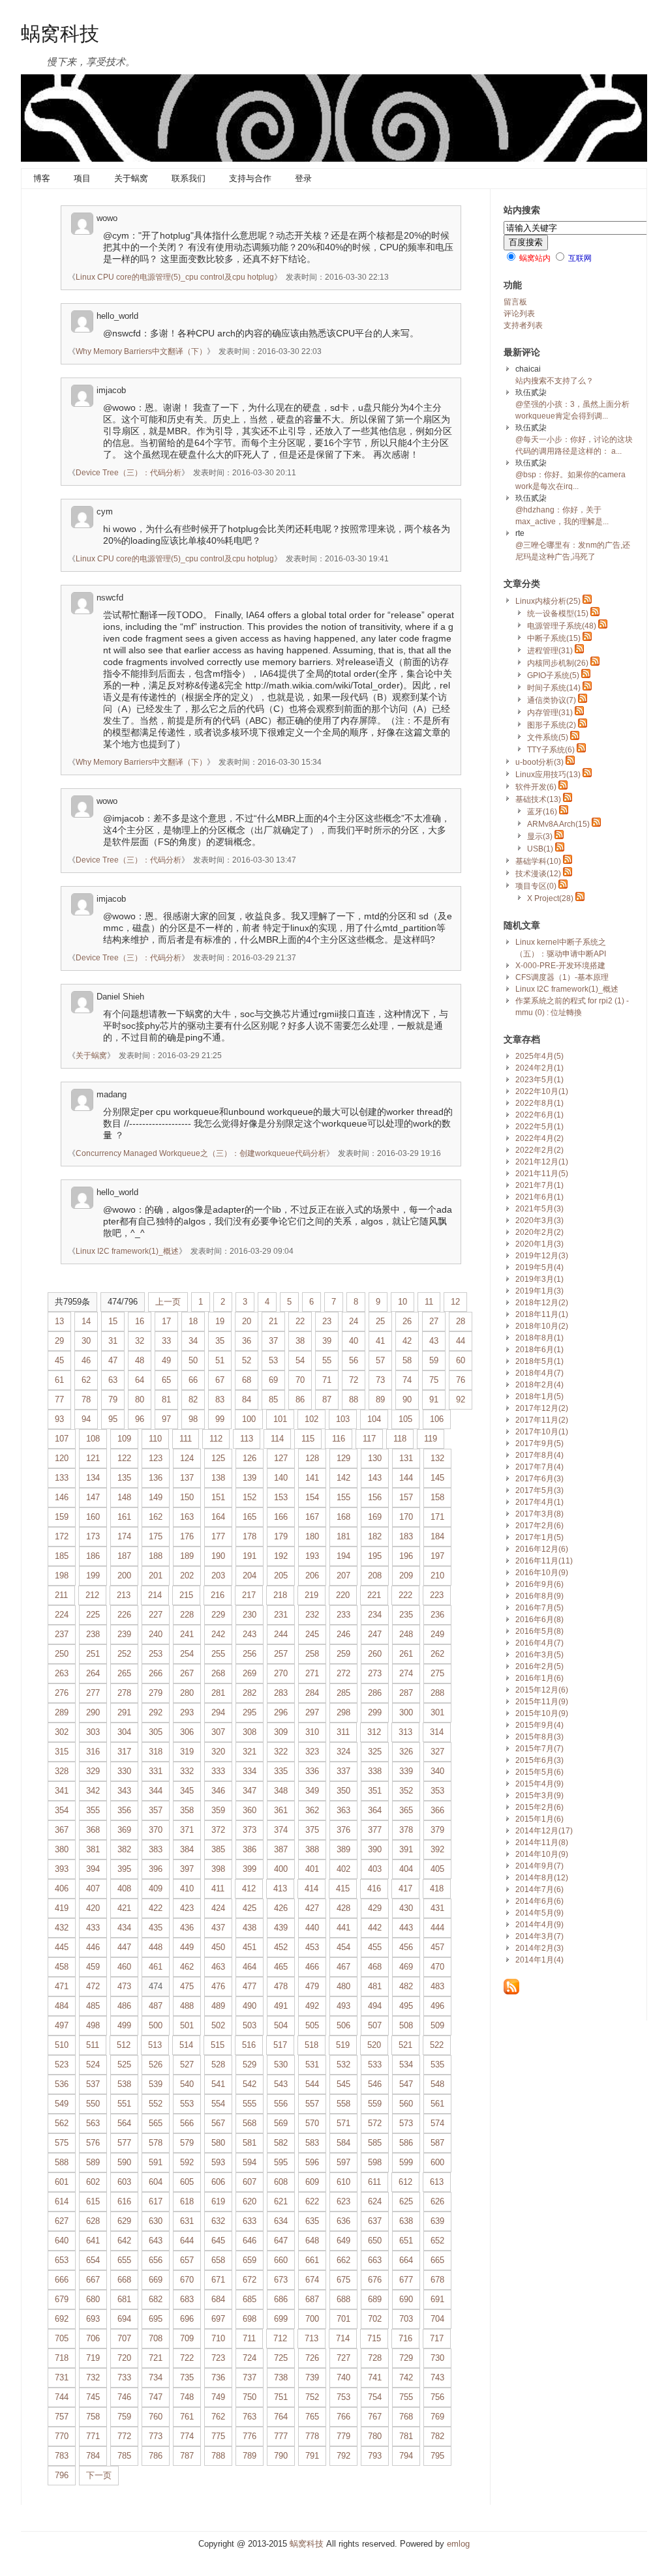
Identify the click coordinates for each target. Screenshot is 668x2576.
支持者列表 (523, 325)
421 (124, 1908)
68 (247, 1380)
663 (375, 2260)
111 (186, 1439)
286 (375, 1693)
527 (187, 2065)
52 (247, 1360)
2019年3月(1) (539, 1279)
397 (187, 1869)
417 (405, 1888)
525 (124, 2065)
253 (156, 1654)
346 (218, 1791)
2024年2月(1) (539, 1068)
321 (250, 1752)
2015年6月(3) (539, 1760)
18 (193, 1321)
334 (250, 1771)
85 (273, 1399)
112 (216, 1439)
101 (280, 1419)
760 (156, 2417)
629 (124, 2221)
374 (281, 1830)
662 (343, 2260)
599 (406, 2162)
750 (250, 2397)
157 (406, 1497)
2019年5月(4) (539, 1267)
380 (62, 1849)
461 (156, 1967)
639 (437, 2221)
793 (375, 2456)
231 (281, 1615)
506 (343, 2025)
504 (281, 2025)
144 (406, 1478)
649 (343, 2241)
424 (218, 1908)
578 (156, 2143)
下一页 (99, 2475)
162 (156, 1517)
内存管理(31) (550, 713)
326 (406, 1752)
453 (312, 1947)
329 (93, 1771)
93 (59, 1419)
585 (375, 2143)
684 (218, 2299)
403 (375, 1869)
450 (218, 1947)
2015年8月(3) (539, 1737)
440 (312, 1928)
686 (281, 2299)
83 (220, 1399)
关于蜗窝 (131, 178)
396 (156, 1869)
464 (250, 1967)
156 (375, 1497)
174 (124, 1536)
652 (437, 2241)
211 (61, 1595)
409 (156, 1888)
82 (193, 1399)
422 (156, 1908)
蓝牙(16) (542, 812)
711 (249, 2338)
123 (156, 1458)
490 (250, 2006)
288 (437, 1693)
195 (375, 1556)
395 (124, 1869)
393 (62, 1869)
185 (62, 1556)
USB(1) (540, 849)
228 (187, 1615)
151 (218, 1497)
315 (62, 1752)
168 (343, 1517)
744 (62, 2397)
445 (62, 1947)
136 (156, 1478)
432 (62, 1928)
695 (156, 2319)
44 (461, 1341)
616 (124, 2201)
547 (406, 2084)
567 (218, 2123)
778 (312, 2436)
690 (406, 2299)
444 (437, 1928)
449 (187, 1947)
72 (354, 1380)
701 (343, 2319)
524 (93, 2065)
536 (62, 2084)
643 (156, 2241)
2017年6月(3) (539, 1479)
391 (406, 1849)
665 (437, 2260)
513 (155, 2045)
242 (218, 1634)
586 (406, 2143)
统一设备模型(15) (558, 614)
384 (187, 1849)
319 (187, 1752)
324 (343, 1752)
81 (166, 1399)
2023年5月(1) (539, 1080)
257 (281, 1654)
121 (93, 1458)
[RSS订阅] (511, 1992)
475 (187, 1986)
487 (156, 2006)
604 (156, 2182)
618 (187, 2201)
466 (312, 1967)
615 (93, 2201)
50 (193, 1360)
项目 (82, 178)
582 (281, 2143)
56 (354, 1360)
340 (437, 1771)
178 (250, 1536)
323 (312, 1752)
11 (429, 1302)
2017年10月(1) (542, 1432)
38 (300, 1341)
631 (187, 2221)
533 (375, 2065)
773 (156, 2436)
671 (218, 2280)
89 (380, 1399)
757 (62, 2417)
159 (62, 1517)
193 (312, 1556)
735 (187, 2377)
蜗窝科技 (60, 33)
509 (437, 2025)
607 (250, 2182)
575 (62, 2143)
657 (187, 2260)
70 (300, 1380)
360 (250, 1810)
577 (124, 2143)
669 (156, 2280)
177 (218, 1536)
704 (437, 2319)
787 (187, 2456)
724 (250, 2358)
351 (375, 1791)
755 (406, 2397)
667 (93, 2280)
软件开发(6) (536, 787)
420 (93, 1908)
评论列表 (519, 314)
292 (156, 1712)
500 (156, 2025)
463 (218, 1967)
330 (124, 1771)
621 (281, 2201)
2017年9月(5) (539, 1443)
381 (93, 1849)
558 (343, 2104)
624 (375, 2201)
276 (62, 1693)
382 (124, 1849)
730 (437, 2358)
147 (93, 1497)
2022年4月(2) (539, 1138)
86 (300, 1399)
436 (187, 1928)
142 (343, 1478)
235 (406, 1615)
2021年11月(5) (542, 1174)
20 (247, 1321)
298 (343, 1712)
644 (187, 2241)
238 (93, 1634)
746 (124, 2397)
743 (437, 2377)
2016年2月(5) (539, 1666)
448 (156, 1947)
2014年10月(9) (542, 1854)
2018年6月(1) (539, 1350)
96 (140, 1419)
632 (218, 2221)
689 (375, 2299)
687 (312, 2299)
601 (62, 2182)
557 (312, 2104)
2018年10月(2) (542, 1326)
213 (124, 1595)
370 (156, 1830)
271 (312, 1673)
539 (156, 2084)
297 (312, 1712)
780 (375, 2436)
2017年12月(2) (542, 1408)
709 (187, 2338)
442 (375, 1928)
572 (375, 2123)
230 (250, 1615)
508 (406, 2025)
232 (312, 1615)
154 (312, 1497)
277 (93, 1693)
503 (250, 2025)
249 (437, 1634)
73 (380, 1380)
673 (281, 2280)
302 (62, 1732)
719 (93, 2358)
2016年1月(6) (539, 1678)
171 (437, 1517)
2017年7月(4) (539, 1467)
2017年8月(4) (539, 1455)
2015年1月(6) (539, 1819)
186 (93, 1556)
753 (343, 2397)
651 (406, 2241)
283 (281, 1693)
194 (343, 1556)
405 (437, 1869)
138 (218, 1478)
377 (375, 1830)
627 (62, 2221)
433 (93, 1928)
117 (369, 1439)
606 (218, 2182)
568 (250, 2123)
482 (406, 1986)
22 (300, 1321)
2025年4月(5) (539, 1056)
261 (406, 1654)
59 (434, 1360)
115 (308, 1439)
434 (124, 1928)
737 (250, 2377)
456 (406, 1947)
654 (93, 2260)
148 (124, 1497)
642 (124, 2241)
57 (380, 1360)
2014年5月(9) (539, 1913)
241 (187, 1634)
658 (218, 2260)
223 (437, 1595)
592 (187, 2162)
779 (343, 2436)
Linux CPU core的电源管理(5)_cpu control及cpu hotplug (175, 277)
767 (375, 2417)
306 (187, 1732)
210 (437, 1576)
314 (437, 1732)
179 (281, 1536)
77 (59, 1399)
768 (406, 2417)
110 (155, 1439)
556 (281, 2104)
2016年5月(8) (539, 1631)
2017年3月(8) (539, 1514)
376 (343, 1830)
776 (250, 2436)
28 (461, 1321)
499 (124, 2025)
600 (437, 2162)
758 (93, 2417)
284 (312, 1693)
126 (250, 1458)
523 (62, 2065)
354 (62, 1810)
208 (375, 1576)
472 (93, 1986)
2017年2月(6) (539, 1526)
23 (327, 1321)
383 (156, 1849)
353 (437, 1791)
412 (249, 1888)
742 (406, 2377)
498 (93, 2025)
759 (124, 2417)
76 (461, 1380)
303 (93, 1732)
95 (113, 1419)
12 (455, 1302)
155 (343, 1497)
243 (250, 1634)
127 (281, 1458)
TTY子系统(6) (551, 750)
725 (281, 2358)
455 (375, 1947)
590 (124, 2162)
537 (93, 2084)
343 (124, 1791)
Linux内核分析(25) (548, 601)
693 (93, 2319)
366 (437, 1810)
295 (250, 1712)
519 (343, 2045)
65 (166, 1380)
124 (187, 1458)
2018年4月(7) (539, 1373)
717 (437, 2338)
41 (380, 1341)
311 (343, 1732)
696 (187, 2319)
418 (437, 1888)
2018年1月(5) (539, 1397)
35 (220, 1341)
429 (375, 1908)
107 (62, 1439)
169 (375, 1517)
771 (93, 2436)
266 (156, 1673)
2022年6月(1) (539, 1115)
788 (218, 2456)
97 (166, 1419)
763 (250, 2417)
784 (93, 2456)
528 (218, 2065)
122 (124, 1458)
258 (312, 1654)
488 (187, 2006)
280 (187, 1693)
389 (343, 1849)
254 (187, 1654)
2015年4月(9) (539, 1784)
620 (250, 2201)
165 (250, 1517)
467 (343, 1967)
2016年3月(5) (539, 1655)
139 (250, 1478)
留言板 (515, 302)
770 (62, 2436)
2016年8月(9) (539, 1596)
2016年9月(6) (539, 1584)
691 (437, 2299)
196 (406, 1556)
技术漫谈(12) (538, 874)
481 (375, 1986)
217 (249, 1595)
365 (406, 1810)
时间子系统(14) (554, 688)
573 (406, 2123)
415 (343, 1888)
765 (312, 2417)
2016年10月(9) (542, 1573)
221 (374, 1595)
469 (406, 1967)
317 (124, 1752)
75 (434, 1380)
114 (277, 1439)
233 (343, 1615)
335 (281, 1771)
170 (406, 1517)
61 (59, 1380)
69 (273, 1380)
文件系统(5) (548, 737)
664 (406, 2260)
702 (375, 2319)
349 (312, 1791)
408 (124, 1888)
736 (218, 2377)
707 (124, 2338)
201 (156, 1576)
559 (375, 2104)
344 (156, 1791)
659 (250, 2260)
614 (62, 2201)
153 (281, 1497)
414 (311, 1888)
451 (250, 1947)
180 (312, 1536)
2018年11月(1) (542, 1314)
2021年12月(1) (542, 1162)
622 (312, 2201)
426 (281, 1908)
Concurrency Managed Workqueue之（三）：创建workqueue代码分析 (201, 1153)
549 (62, 2104)
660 (281, 2260)
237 (62, 1634)
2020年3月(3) (539, 1221)
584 (343, 2143)
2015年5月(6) (539, 1772)
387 (281, 1849)
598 (375, 2162)
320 (218, 1752)
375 (312, 1830)
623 (343, 2201)
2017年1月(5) (539, 1537)
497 (62, 2025)
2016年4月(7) (539, 1643)
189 (187, 1556)
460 (124, 1967)
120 (62, 1458)
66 (193, 1380)
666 (62, 2280)
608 (281, 2182)
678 (437, 2280)
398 (218, 1869)
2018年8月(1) (539, 1338)
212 (92, 1595)
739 (312, 2377)
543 (281, 2084)
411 (218, 1888)
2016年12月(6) (542, 1549)
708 (156, 2338)
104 (374, 1419)
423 (187, 1908)
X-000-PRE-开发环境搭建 (560, 966)
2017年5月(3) (539, 1490)
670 (187, 2280)
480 (343, 1986)
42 (407, 1341)
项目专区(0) (536, 886)
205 (281, 1576)
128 (312, 1458)
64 (140, 1380)
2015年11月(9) (542, 1702)
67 (220, 1380)
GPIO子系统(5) (553, 675)
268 (218, 1673)
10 (402, 1302)
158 (437, 1497)
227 (156, 1615)
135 (124, 1478)
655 (124, 2260)
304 (124, 1732)
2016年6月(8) (539, 1620)
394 (93, 1869)
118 (400, 1439)
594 (250, 2162)
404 (406, 1869)
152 (250, 1497)
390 (375, 1849)
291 (124, 1712)
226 (124, 1615)
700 (312, 2319)
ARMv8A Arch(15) (558, 824)
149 (156, 1497)
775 (218, 2436)
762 (218, 2417)
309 (281, 1732)
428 (343, 1908)
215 (186, 1595)
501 (187, 2025)
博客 (42, 178)
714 (343, 2338)
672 (250, 2280)
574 (437, 2123)
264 (93, 1673)
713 (311, 2338)
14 (86, 1321)
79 (113, 1399)
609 (312, 2182)
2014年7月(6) (539, 1889)
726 (312, 2358)
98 (193, 1419)
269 (250, 1673)
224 (62, 1615)
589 (93, 2162)
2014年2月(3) (539, 1948)
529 (250, 2065)
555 (250, 2104)
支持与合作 (250, 178)
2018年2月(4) (539, 1385)
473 (124, 1986)
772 (124, 2436)
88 (354, 1399)
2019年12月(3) (542, 1256)
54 (300, 1360)
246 (343, 1634)
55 (327, 1360)
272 (343, 1673)
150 (187, 1497)
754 (375, 2397)
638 (406, 2221)
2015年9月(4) (539, 1725)
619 (218, 2201)
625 (406, 2201)
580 (218, 2143)
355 (93, 1810)
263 (62, 1673)
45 (59, 1360)
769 (437, 2417)
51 (220, 1360)
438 (250, 1928)
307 (218, 1732)
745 (93, 2397)
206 (312, 1576)
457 (437, 1947)
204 (250, 1576)
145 (437, 1478)
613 (437, 2182)
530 (281, 2065)
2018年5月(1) (539, 1361)
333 (218, 1771)
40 (354, 1341)
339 (406, 1771)
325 (375, 1752)
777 (281, 2436)
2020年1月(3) (539, 1244)
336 (312, 1771)
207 (343, 1576)
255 (218, 1654)
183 (406, 1536)
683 (187, 2299)
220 (343, 1595)
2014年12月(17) (544, 1831)
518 (311, 2045)
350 (343, 1791)
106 (437, 1419)
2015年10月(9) (542, 1713)
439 (281, 1928)
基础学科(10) (538, 861)
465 (281, 1967)
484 (62, 2006)
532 (343, 2065)
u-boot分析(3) (539, 762)
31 (113, 1341)
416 (374, 1888)
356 (124, 1810)
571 (343, 2123)
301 (437, 1712)
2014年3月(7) (539, 1936)
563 (93, 2123)
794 (406, 2456)
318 (156, 1752)
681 (124, 2299)
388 (312, 1849)
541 (218, 2084)
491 (281, 2006)
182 (375, 1536)
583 (312, 2143)
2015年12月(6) (542, 1690)
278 (124, 1693)
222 (405, 1595)
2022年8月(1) (539, 1103)
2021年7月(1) (539, 1185)
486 (124, 2006)
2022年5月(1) (539, 1127)
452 (281, 1947)
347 (250, 1791)
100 (249, 1419)
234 (375, 1615)
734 (156, 2377)
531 (312, 2065)
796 (62, 2475)
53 (273, 1360)
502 (218, 2025)
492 (312, 2006)
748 (187, 2397)
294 (218, 1712)
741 (375, 2377)
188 (156, 1556)
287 (406, 1693)
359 (218, 1810)
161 (124, 1517)
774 (187, 2436)
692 (62, 2319)
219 (311, 1595)
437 (218, 1928)
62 (86, 1380)
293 (187, 1712)
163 (187, 1517)
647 (281, 2241)
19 (220, 1321)
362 (312, 1810)
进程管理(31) (550, 651)
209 (406, 1576)
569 (281, 2123)
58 (407, 1360)
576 (93, 2143)
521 (405, 2045)
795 (437, 2456)
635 (312, 2221)
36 (247, 1341)
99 (220, 1419)
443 (406, 1928)
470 (437, 1967)
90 (407, 1399)
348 (281, 1791)
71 (327, 1380)
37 (273, 1341)
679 (62, 2299)
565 (156, 2123)
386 (250, 1849)
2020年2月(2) (539, 1232)
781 (406, 2436)
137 (187, 1478)
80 (140, 1399)
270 (281, 1673)
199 (93, 1576)
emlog (458, 2544)
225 (93, 1615)
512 (124, 2045)
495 (406, 2006)
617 (156, 2201)
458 (62, 1967)
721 (156, 2358)
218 (280, 1595)
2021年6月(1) (539, 1197)
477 (250, 1986)
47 (113, 1360)
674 (312, 2280)
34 (193, 1341)
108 (93, 1439)
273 (375, 1673)
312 (374, 1732)
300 (406, 1712)
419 (62, 1908)
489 (218, 2006)
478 (281, 1986)
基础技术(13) (538, 799)
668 (124, 2280)
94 (86, 1419)
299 (375, 1712)
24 (354, 1321)
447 (124, 1947)
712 (280, 2338)
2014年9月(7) (539, 1866)
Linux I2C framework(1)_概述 (127, 1251)
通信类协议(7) (552, 700)
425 (250, 1908)
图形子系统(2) (552, 725)
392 (437, 1849)
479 (312, 1986)
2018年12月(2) (542, 1303)
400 (281, 1869)
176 (187, 1536)
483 (437, 1986)
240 (156, 1634)
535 (437, 2065)
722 (187, 2358)
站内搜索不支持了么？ (554, 381)
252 (124, 1654)
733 (124, 2377)
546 (375, 2084)
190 (218, 1556)
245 (312, 1634)
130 (375, 1458)
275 (437, 1673)
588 (62, 2162)
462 (187, 1967)
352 (406, 1791)
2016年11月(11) (544, 1561)
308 (250, 1732)
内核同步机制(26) (558, 663)
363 (343, 1810)
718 (62, 2358)
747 (156, 2397)
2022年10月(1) (542, 1091)
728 (375, 2358)
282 (250, 1693)
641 (93, 2241)
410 (187, 1888)
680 (93, 2299)
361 (281, 1810)
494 (375, 2006)
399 (250, 1869)
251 (93, 1654)
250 (62, 1654)
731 (62, 2377)
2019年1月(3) (539, 1291)
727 (343, 2358)
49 (166, 1360)
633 (250, 2221)
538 (124, 2084)
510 (62, 2045)
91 (434, 1399)
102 (311, 1419)
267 (187, 1673)
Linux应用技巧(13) (548, 775)
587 (437, 2143)
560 (406, 2104)
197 (437, 1556)
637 (375, 2221)
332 (187, 1771)
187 (124, 1556)
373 (250, 1830)
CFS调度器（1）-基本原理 (562, 977)
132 (437, 1458)
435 (156, 1928)
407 (93, 1888)
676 (375, 2280)
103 (343, 1419)
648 (312, 2241)
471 (62, 1986)
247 (375, 1634)
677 (406, 2280)
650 (375, 2241)
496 (437, 2006)
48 (140, 1360)
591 (156, 2162)
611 (374, 2182)
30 (86, 1341)
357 (156, 1810)
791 (312, 2456)
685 (250, 2299)
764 (281, 2417)
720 (124, 2358)
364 (375, 1810)
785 (124, 2456)
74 (407, 1380)
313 (405, 1732)
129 (343, 1458)
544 (312, 2084)
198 (62, 1576)
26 (407, 1321)
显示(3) (540, 836)
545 (343, 2084)
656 (156, 2260)
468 (375, 1967)
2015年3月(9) (539, 1796)
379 (437, 1830)
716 (405, 2338)
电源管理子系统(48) (562, 626)
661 (312, 2260)
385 (218, 1849)
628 (93, 2221)
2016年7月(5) (539, 1608)
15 (113, 1321)
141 (312, 1478)
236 (437, 1615)
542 (250, 2084)
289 (62, 1712)
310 (312, 1732)
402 (343, 1869)
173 (93, 1536)
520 (374, 2045)
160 (93, 1517)
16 (140, 1321)
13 (59, 1321)
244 (281, 1634)
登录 (303, 178)
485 (93, 2006)
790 (281, 2456)
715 (374, 2338)
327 (437, 1752)
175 (156, 1536)
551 (124, 2104)
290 (93, 1712)
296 (281, 1712)
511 (93, 2045)
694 (124, 2319)
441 (343, 1928)
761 (187, 2417)
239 (124, 1634)
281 (218, 1693)
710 (218, 2338)
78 (86, 1399)
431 (437, 1908)
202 (187, 1576)
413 (280, 1888)
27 (434, 1321)
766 (343, 2417)
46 (86, 1360)
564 (124, 2123)
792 (343, 2456)
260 (375, 1654)
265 (124, 1673)
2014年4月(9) (539, 1925)
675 (343, 2280)
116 (339, 1439)
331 (156, 1771)
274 (406, 1673)
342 (93, 1791)
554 (218, 2104)
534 (406, 2065)
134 (93, 1478)
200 (124, 1576)
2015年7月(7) (539, 1749)
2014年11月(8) (542, 1843)
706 (93, 2338)
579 (187, 2143)
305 (156, 1732)
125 (218, 1458)
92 (461, 1399)
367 (62, 1830)
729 (406, 2358)
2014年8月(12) (542, 1878)
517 (280, 2045)
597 (343, 2162)
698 (250, 2319)
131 (406, 1458)
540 (187, 2084)
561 (437, 2104)
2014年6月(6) (539, 1901)
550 (93, 2104)
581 (250, 2143)
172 (62, 1536)
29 (59, 1341)
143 (375, 1478)
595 (281, 2162)
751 (281, 2397)
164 (218, 1517)
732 (93, 2377)
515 (218, 2045)
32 (140, 1341)
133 (62, 1478)
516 (249, 2045)
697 (218, 2319)
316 (93, 1752)
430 (406, 1908)
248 (406, 1634)
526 (156, 2065)
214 (155, 1595)
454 (343, 1947)
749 (218, 2397)
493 (343, 2006)
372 (218, 1830)
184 (437, 1536)
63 (113, 1380)
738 (281, 2377)
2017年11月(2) (542, 1420)
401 (312, 1869)
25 (380, 1321)
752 (312, 2397)
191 (250, 1556)
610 (343, 2182)
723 (218, 2358)
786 (156, 2456)
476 (218, 1986)
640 (62, 2241)
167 (312, 1517)
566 (187, 2123)
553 (187, 2104)
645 (218, 2241)
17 (166, 1321)
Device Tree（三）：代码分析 (129, 473)
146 (62, 1497)
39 (327, 1341)
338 (375, 1771)
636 (343, 2221)
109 (124, 1439)
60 (461, 1360)
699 (281, 2319)
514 (186, 2045)
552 (156, 2104)
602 (93, 2182)
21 (273, 1321)
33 (166, 1341)
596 (312, 2162)
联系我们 (189, 178)
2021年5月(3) (539, 1209)
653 (62, 2260)
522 (437, 2045)
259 (343, 1654)
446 (93, 1947)
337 (343, 1771)
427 (312, 1908)
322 (281, 1752)
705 (62, 2338)
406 (62, 1888)
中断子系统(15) (554, 638)
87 (327, 1399)
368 (93, 1830)
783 (62, 2456)
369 (124, 1830)
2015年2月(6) (539, 1807)
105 (405, 1419)
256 (250, 1654)
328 (62, 1771)
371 (187, 1830)
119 (431, 1439)
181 (343, 1536)
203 (218, 1576)
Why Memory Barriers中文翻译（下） (141, 351)
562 (62, 2123)
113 (247, 1439)
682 (156, 2299)
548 (437, 2084)
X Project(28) (550, 898)
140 (281, 1478)
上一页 (168, 1302)
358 (187, 1810)
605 (187, 2182)
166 (281, 1517)
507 (375, 2025)
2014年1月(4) (539, 1960)
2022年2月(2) (539, 1150)
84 (247, 1399)
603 (124, 2182)
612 (405, 2182)
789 (250, 2456)
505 (312, 2025)
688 (343, 2299)
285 (343, 1693)
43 (434, 1341)
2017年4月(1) (539, 1502)
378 (406, 1830)
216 (218, 1595)
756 (437, 2397)
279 (156, 1693)
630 (156, 2221)
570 (312, 2123)
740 (343, 2377)
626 (437, 2201)
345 (187, 1791)
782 (437, 2436)
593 (218, 2162)
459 (93, 1967)
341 (62, 1791)
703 (406, 2319)
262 (437, 1654)
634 (281, 2221)
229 (218, 1615)
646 (250, 2241)
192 (281, 1556)
